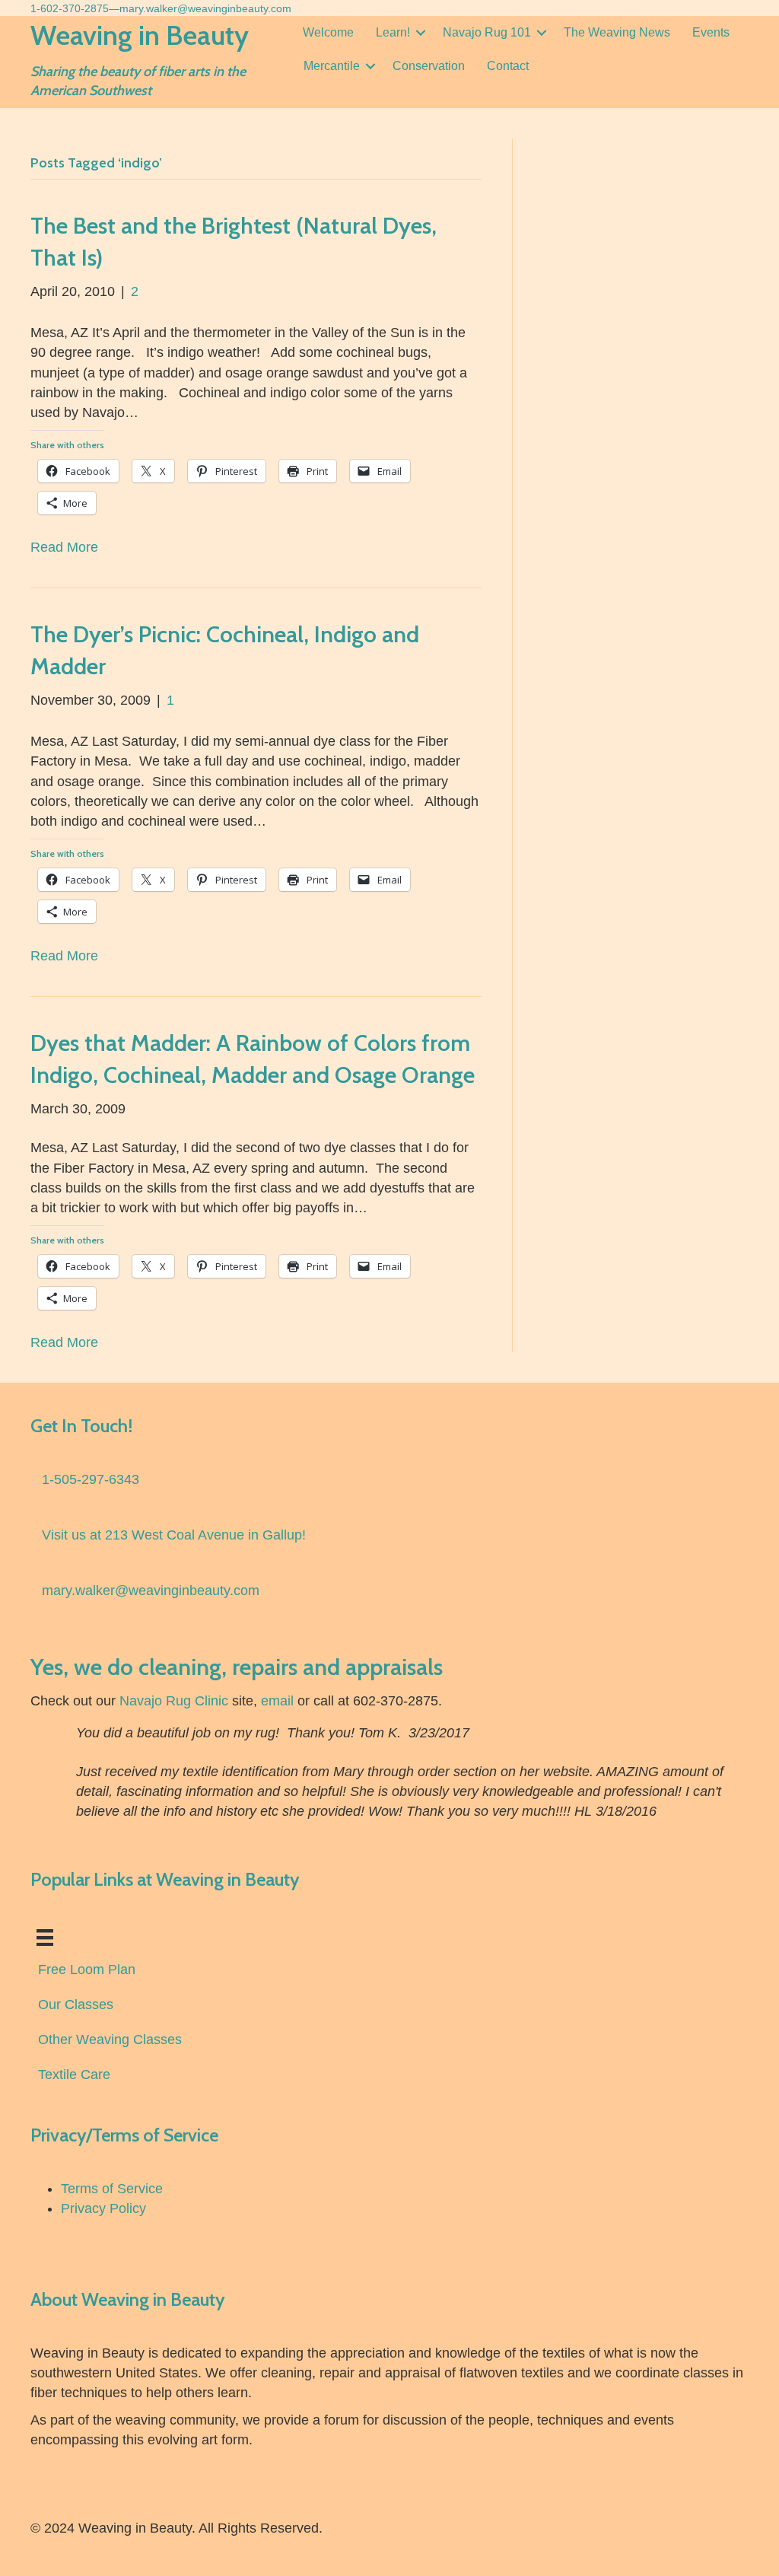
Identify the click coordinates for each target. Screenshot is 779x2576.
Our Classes (76, 2004)
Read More (64, 547)
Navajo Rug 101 (487, 32)
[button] (421, 33)
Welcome (328, 32)
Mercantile (332, 66)
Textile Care (74, 2074)
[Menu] (45, 1938)
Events (711, 32)
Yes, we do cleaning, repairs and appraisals (237, 1667)
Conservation (429, 66)
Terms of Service (112, 2189)
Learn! (393, 32)
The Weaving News (617, 32)
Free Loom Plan (87, 1969)
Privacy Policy (103, 2208)
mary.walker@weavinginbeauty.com (205, 8)
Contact (508, 66)
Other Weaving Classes (110, 2039)
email (277, 1701)
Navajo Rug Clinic (174, 1701)
